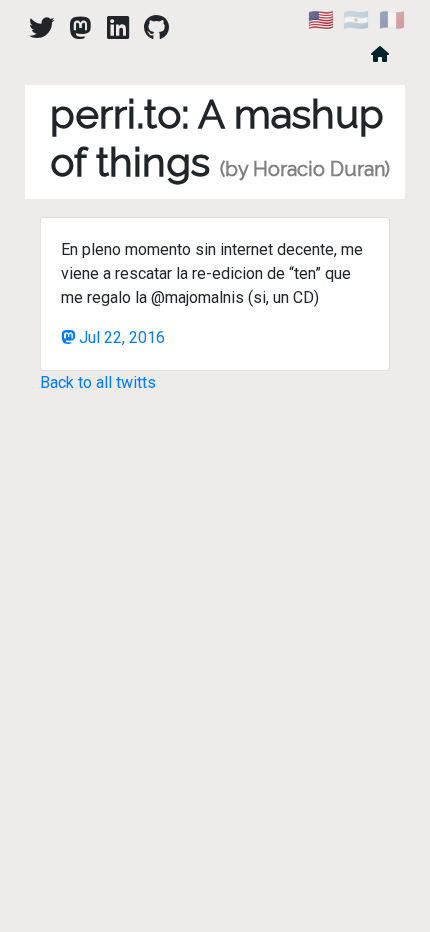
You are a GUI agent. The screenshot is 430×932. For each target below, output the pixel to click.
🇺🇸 (321, 20)
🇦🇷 (356, 20)
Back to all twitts (98, 382)
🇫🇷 (392, 20)
